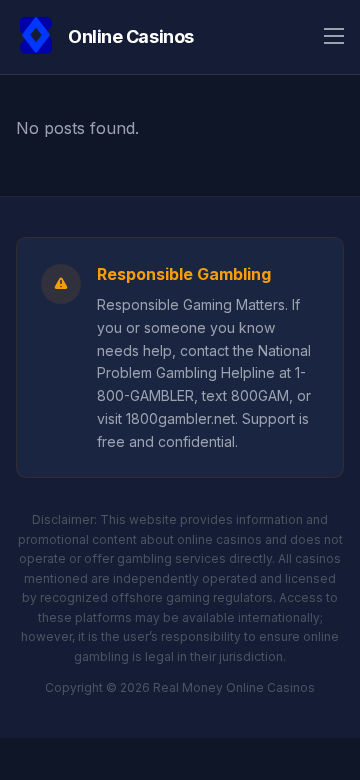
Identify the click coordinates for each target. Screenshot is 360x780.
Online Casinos (131, 36)
